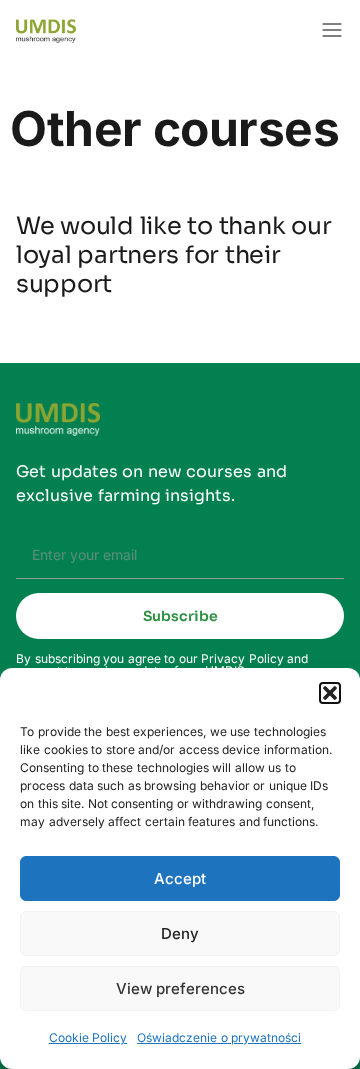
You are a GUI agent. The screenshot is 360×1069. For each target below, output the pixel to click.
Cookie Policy (88, 1037)
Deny (180, 933)
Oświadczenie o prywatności (219, 1037)
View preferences (180, 988)
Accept (180, 878)
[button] (330, 693)
